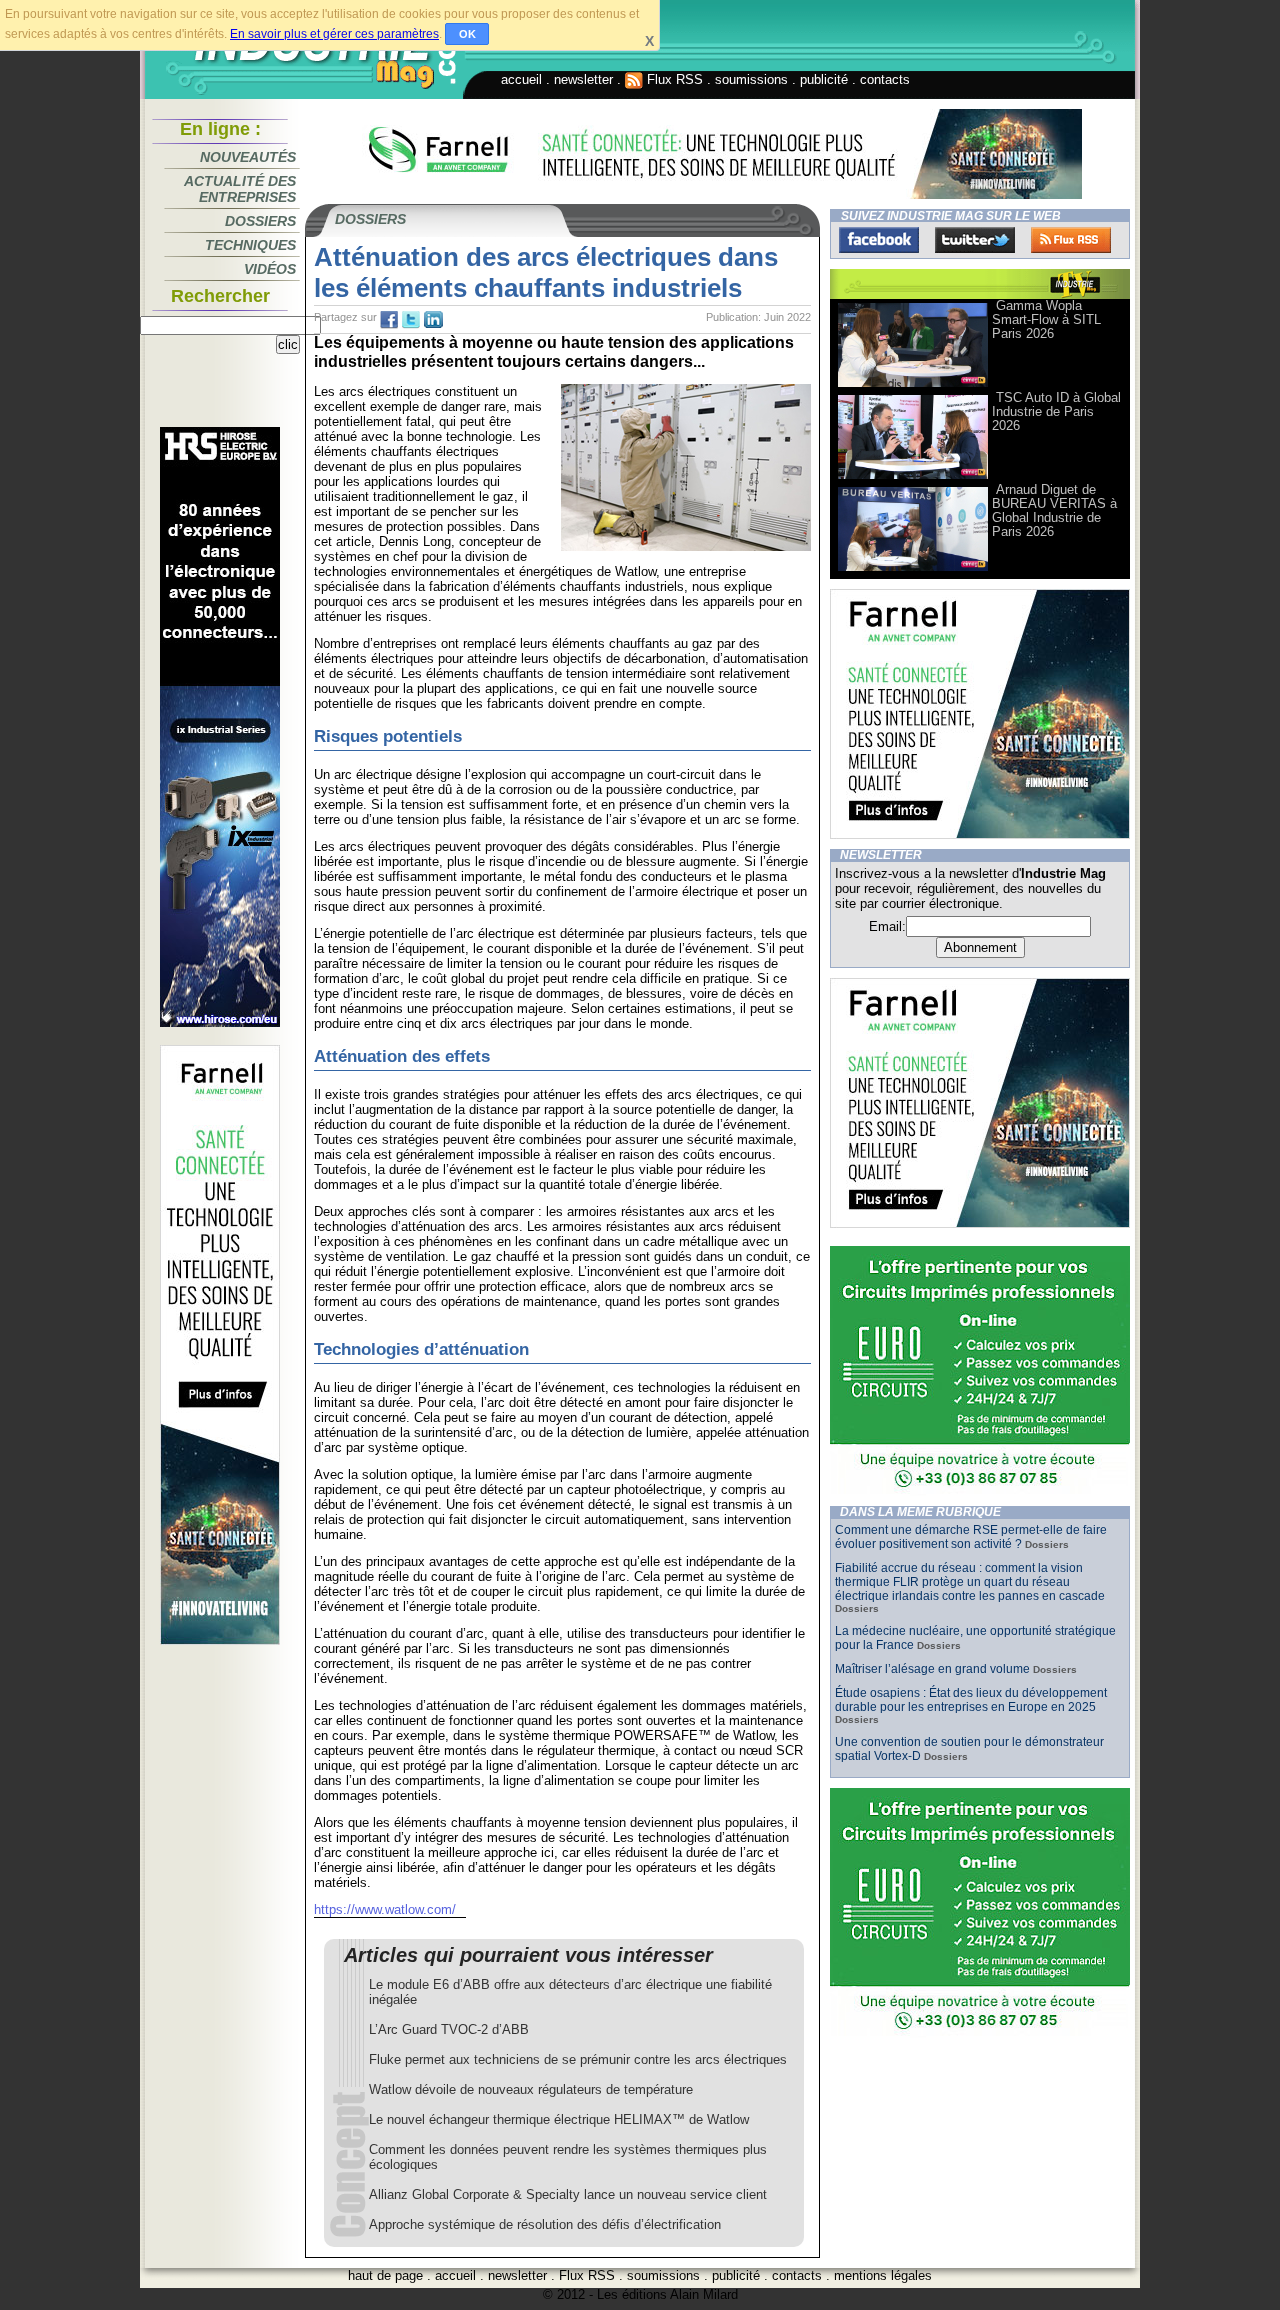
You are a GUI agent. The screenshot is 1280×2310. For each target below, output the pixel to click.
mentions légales (883, 2275)
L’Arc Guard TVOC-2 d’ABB (449, 2029)
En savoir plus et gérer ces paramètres (334, 34)
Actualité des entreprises (240, 189)
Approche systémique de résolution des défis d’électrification (545, 2224)
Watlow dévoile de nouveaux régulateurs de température (531, 2089)
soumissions (751, 79)
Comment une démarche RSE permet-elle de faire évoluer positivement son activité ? (971, 1537)
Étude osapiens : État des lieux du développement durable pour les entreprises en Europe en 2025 (971, 1700)
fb (389, 320)
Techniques (250, 245)
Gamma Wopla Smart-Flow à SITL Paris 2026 (1046, 319)
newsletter (583, 79)
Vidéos (270, 269)
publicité (824, 79)
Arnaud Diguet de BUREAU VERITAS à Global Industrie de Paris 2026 (1054, 510)
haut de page (385, 2275)
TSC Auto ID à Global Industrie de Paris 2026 (1056, 411)
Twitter (975, 240)
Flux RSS (673, 79)
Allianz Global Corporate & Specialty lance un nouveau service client (568, 2194)
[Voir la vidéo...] (913, 385)
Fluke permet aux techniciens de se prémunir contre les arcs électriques (578, 2059)
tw (411, 320)
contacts (885, 79)
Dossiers (260, 221)
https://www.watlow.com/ (385, 1909)
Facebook (879, 240)
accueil (521, 79)
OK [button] (467, 34)
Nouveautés (248, 157)
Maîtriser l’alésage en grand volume (932, 1669)
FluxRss (1071, 240)
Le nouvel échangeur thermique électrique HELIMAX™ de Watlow (559, 2119)
